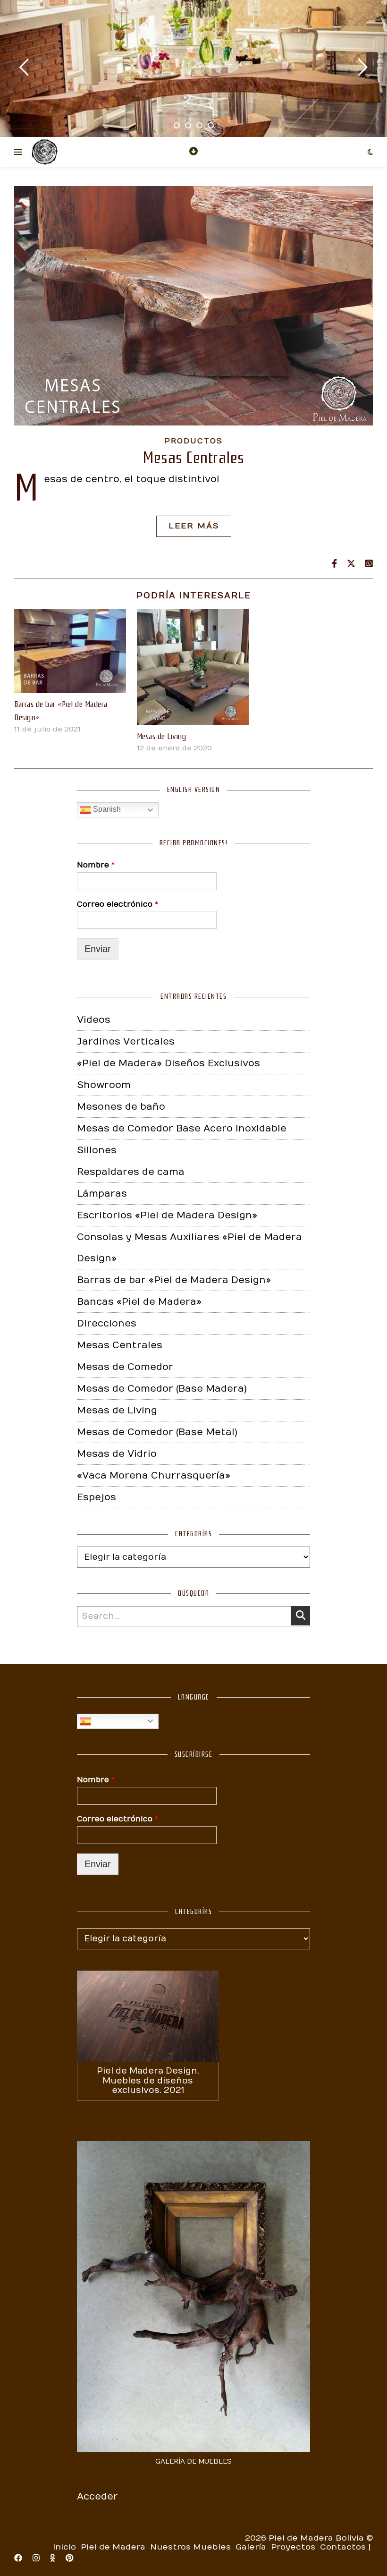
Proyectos (293, 2547)
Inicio (64, 2547)
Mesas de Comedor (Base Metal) (157, 1432)
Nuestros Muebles (190, 2547)
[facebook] (19, 2559)
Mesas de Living (162, 736)
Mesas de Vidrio (117, 1454)
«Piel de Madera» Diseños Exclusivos (168, 1063)
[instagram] (37, 2559)
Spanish (106, 809)
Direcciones (107, 1323)
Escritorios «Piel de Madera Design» (167, 1215)
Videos (94, 1020)
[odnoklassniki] (54, 2559)
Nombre (96, 865)
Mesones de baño (121, 1107)
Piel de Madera (113, 2547)
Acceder (97, 2496)
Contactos (343, 2547)
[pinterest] (69, 2559)
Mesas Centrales (193, 458)
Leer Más (194, 526)
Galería (251, 2547)
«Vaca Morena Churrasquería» (154, 1475)
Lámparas (102, 1194)
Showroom (104, 1085)
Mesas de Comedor (125, 1367)
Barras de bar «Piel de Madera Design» (174, 1280)
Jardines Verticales (126, 1041)
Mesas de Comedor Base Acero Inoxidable (182, 1128)
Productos (193, 441)
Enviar (98, 949)
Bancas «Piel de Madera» (139, 1302)
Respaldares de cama (131, 1172)
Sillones (97, 1150)
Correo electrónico (118, 904)
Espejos (97, 1497)
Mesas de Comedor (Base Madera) (162, 1389)
